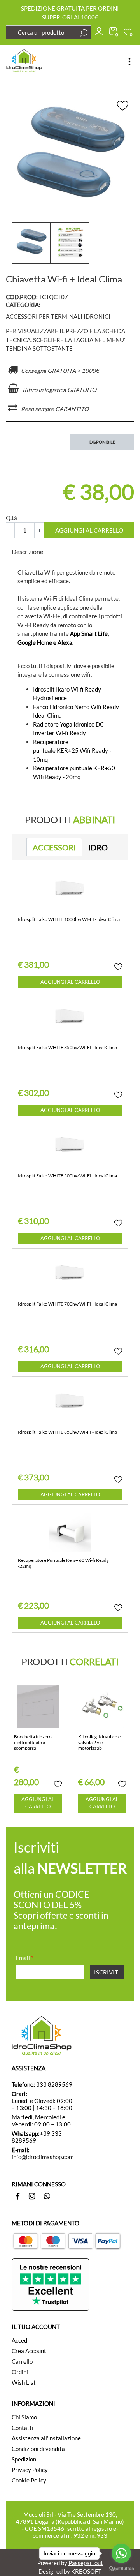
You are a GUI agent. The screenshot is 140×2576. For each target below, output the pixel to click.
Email (24, 1958)
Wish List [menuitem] (24, 2382)
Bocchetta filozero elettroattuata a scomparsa (33, 1742)
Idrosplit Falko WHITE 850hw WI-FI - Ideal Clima (67, 1432)
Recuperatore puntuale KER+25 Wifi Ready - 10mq (72, 751)
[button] (84, 33)
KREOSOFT (86, 2571)
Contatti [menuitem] (23, 2428)
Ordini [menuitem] (20, 2372)
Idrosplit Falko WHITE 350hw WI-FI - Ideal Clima (67, 1048)
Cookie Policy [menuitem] (29, 2480)
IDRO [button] (98, 847)
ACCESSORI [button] (54, 847)
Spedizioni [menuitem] (25, 2459)
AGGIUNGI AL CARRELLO (89, 530)
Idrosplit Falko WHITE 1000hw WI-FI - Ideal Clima (69, 919)
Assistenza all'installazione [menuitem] (46, 2438)
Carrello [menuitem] (22, 2361)
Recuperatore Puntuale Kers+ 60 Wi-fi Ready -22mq (63, 1563)
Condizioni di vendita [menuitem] (38, 2449)
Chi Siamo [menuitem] (24, 2417)
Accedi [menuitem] (20, 2340)
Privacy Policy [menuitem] (30, 2470)
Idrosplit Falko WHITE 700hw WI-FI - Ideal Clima (67, 1304)
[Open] (129, 62)
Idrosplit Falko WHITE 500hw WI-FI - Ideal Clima (67, 1176)
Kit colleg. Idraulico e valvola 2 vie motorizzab (99, 1742)
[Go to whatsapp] (121, 2553)
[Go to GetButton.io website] (121, 2568)
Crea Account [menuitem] (29, 2351)
